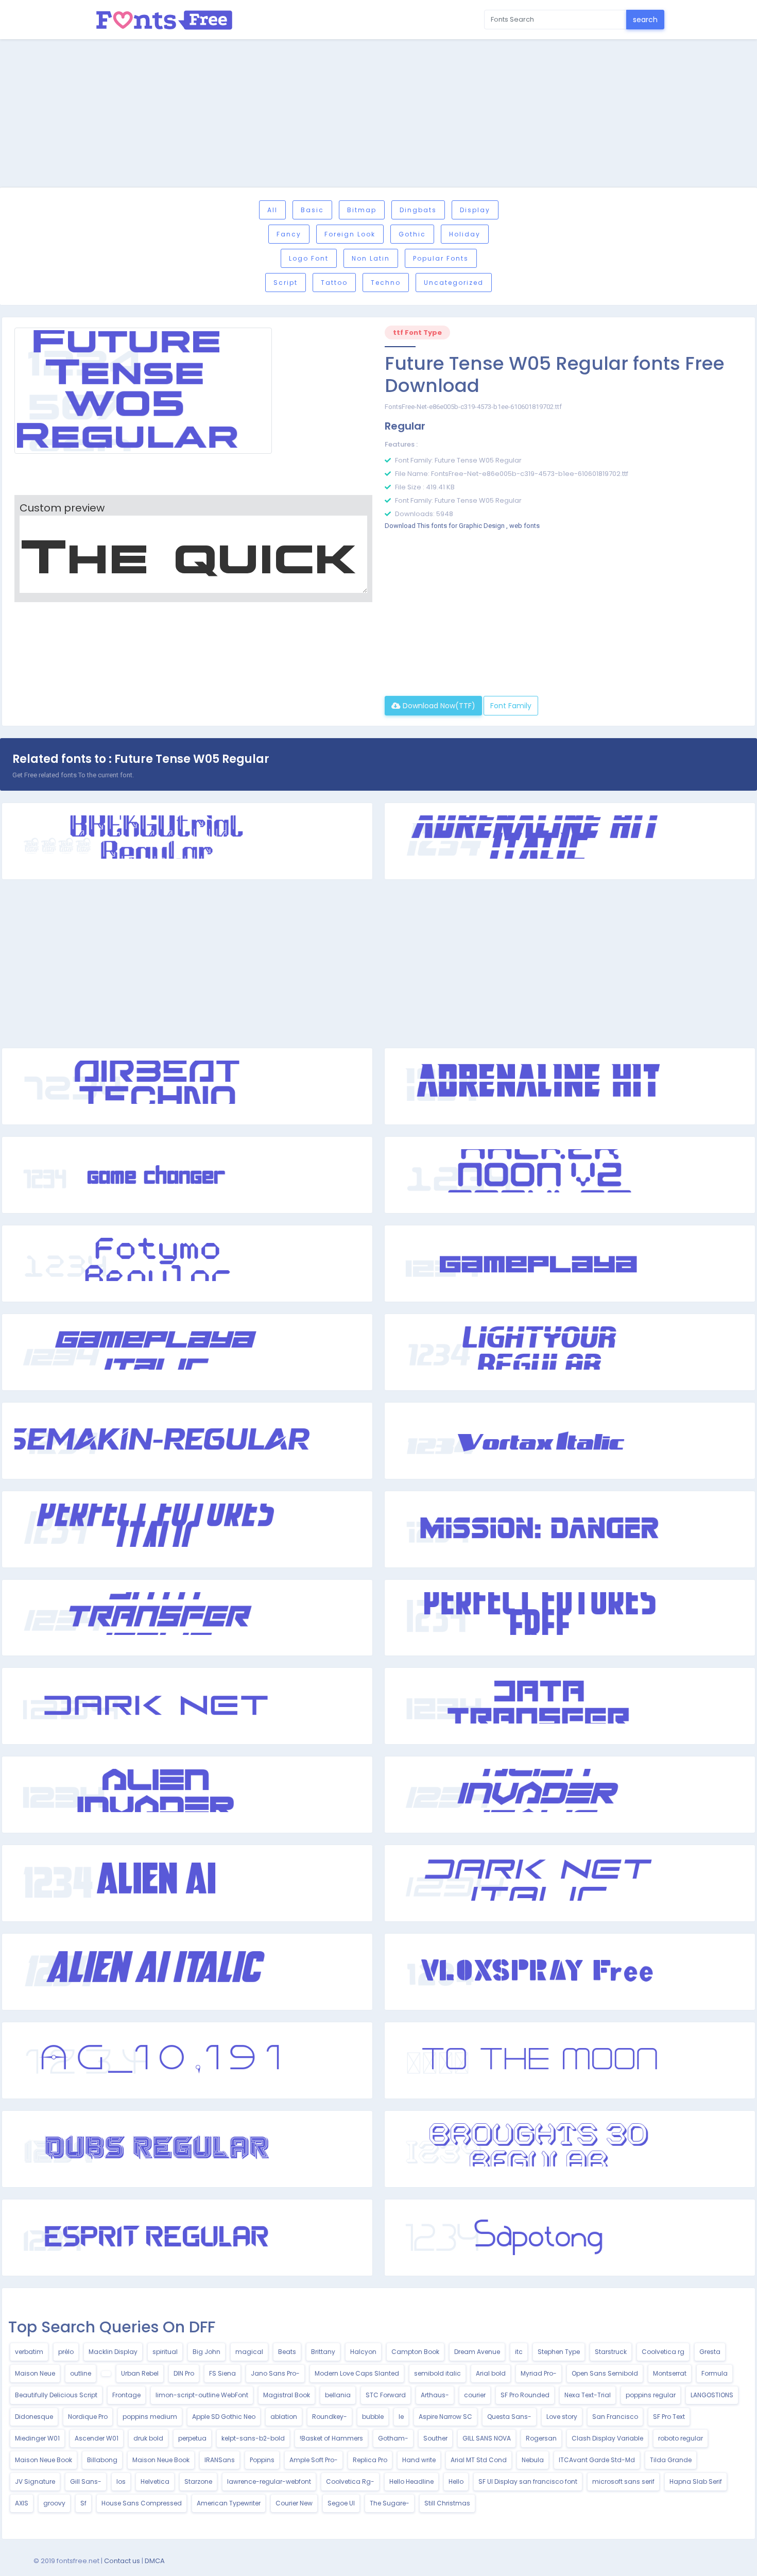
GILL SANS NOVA (487, 2438)
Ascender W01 (97, 2438)
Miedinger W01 (37, 2438)
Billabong (102, 2460)
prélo (66, 2352)
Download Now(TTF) (438, 706)
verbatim (29, 2352)
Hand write (419, 2460)
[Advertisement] (378, 115)
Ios (121, 2481)
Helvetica (155, 2481)
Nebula (533, 2460)
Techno (386, 283)
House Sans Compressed (142, 2503)
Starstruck (611, 2352)
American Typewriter (229, 2503)
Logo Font (309, 258)
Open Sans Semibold (605, 2373)
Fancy (289, 234)
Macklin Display (113, 2352)
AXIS (22, 2503)
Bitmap (362, 210)
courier (475, 2395)
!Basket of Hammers (331, 2438)
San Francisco (615, 2417)
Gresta (710, 2352)
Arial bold (491, 2373)
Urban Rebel (140, 2373)
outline (81, 2373)
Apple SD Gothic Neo (224, 2417)
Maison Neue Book (44, 2460)
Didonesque (34, 2417)
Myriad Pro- (539, 2373)
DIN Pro (184, 2373)
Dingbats (418, 210)
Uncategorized (454, 283)
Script (286, 283)
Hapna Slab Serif (696, 2481)
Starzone (198, 2481)
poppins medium (150, 2417)
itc (519, 2352)
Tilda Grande (671, 2460)
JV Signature (35, 2481)
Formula (715, 2373)
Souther (435, 2438)
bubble (373, 2417)
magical (249, 2352)
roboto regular (681, 2438)
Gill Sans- (86, 2481)
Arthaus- (435, 2395)
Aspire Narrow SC (445, 2417)
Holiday (465, 234)
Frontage (126, 2395)
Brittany (323, 2352)
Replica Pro (370, 2460)
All (272, 210)
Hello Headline (411, 2481)
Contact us (122, 2561)
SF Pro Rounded (525, 2395)
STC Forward (386, 2395)
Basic (312, 210)
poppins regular (651, 2395)
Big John (207, 2352)
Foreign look (350, 234)
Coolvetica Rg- (350, 2481)
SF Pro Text (669, 2417)
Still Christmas (447, 2503)
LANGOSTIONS (712, 2395)
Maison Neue (35, 2373)
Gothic (412, 234)
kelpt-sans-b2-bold (253, 2438)
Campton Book (415, 2352)
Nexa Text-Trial (588, 2395)
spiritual (165, 2352)
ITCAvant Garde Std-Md (597, 2460)
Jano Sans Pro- (275, 2373)
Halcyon (363, 2352)
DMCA (155, 2561)
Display (475, 210)
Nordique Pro (88, 2417)
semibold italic (437, 2373)
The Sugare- (390, 2503)
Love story (562, 2417)
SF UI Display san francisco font (528, 2481)
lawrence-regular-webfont (269, 2481)
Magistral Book (287, 2395)
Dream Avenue (477, 2352)
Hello (456, 2481)
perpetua (192, 2438)
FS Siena (222, 2373)
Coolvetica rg (663, 2352)
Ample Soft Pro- (314, 2460)
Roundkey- (330, 2417)
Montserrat (670, 2373)
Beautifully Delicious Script (56, 2395)
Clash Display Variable (607, 2438)
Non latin (371, 258)
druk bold (148, 2438)
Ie (401, 2417)
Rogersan (541, 2438)
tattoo (334, 283)
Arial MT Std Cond (479, 2460)
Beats (287, 2352)
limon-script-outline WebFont (202, 2395)
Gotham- (393, 2438)
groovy (54, 2503)
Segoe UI (341, 2503)
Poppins (262, 2460)
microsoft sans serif (623, 2481)
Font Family (511, 706)
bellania (338, 2395)
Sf (83, 2503)
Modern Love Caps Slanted (357, 2373)
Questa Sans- (509, 2417)
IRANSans (220, 2460)
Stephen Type (559, 2352)
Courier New (294, 2503)
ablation (284, 2417)
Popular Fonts (441, 258)
